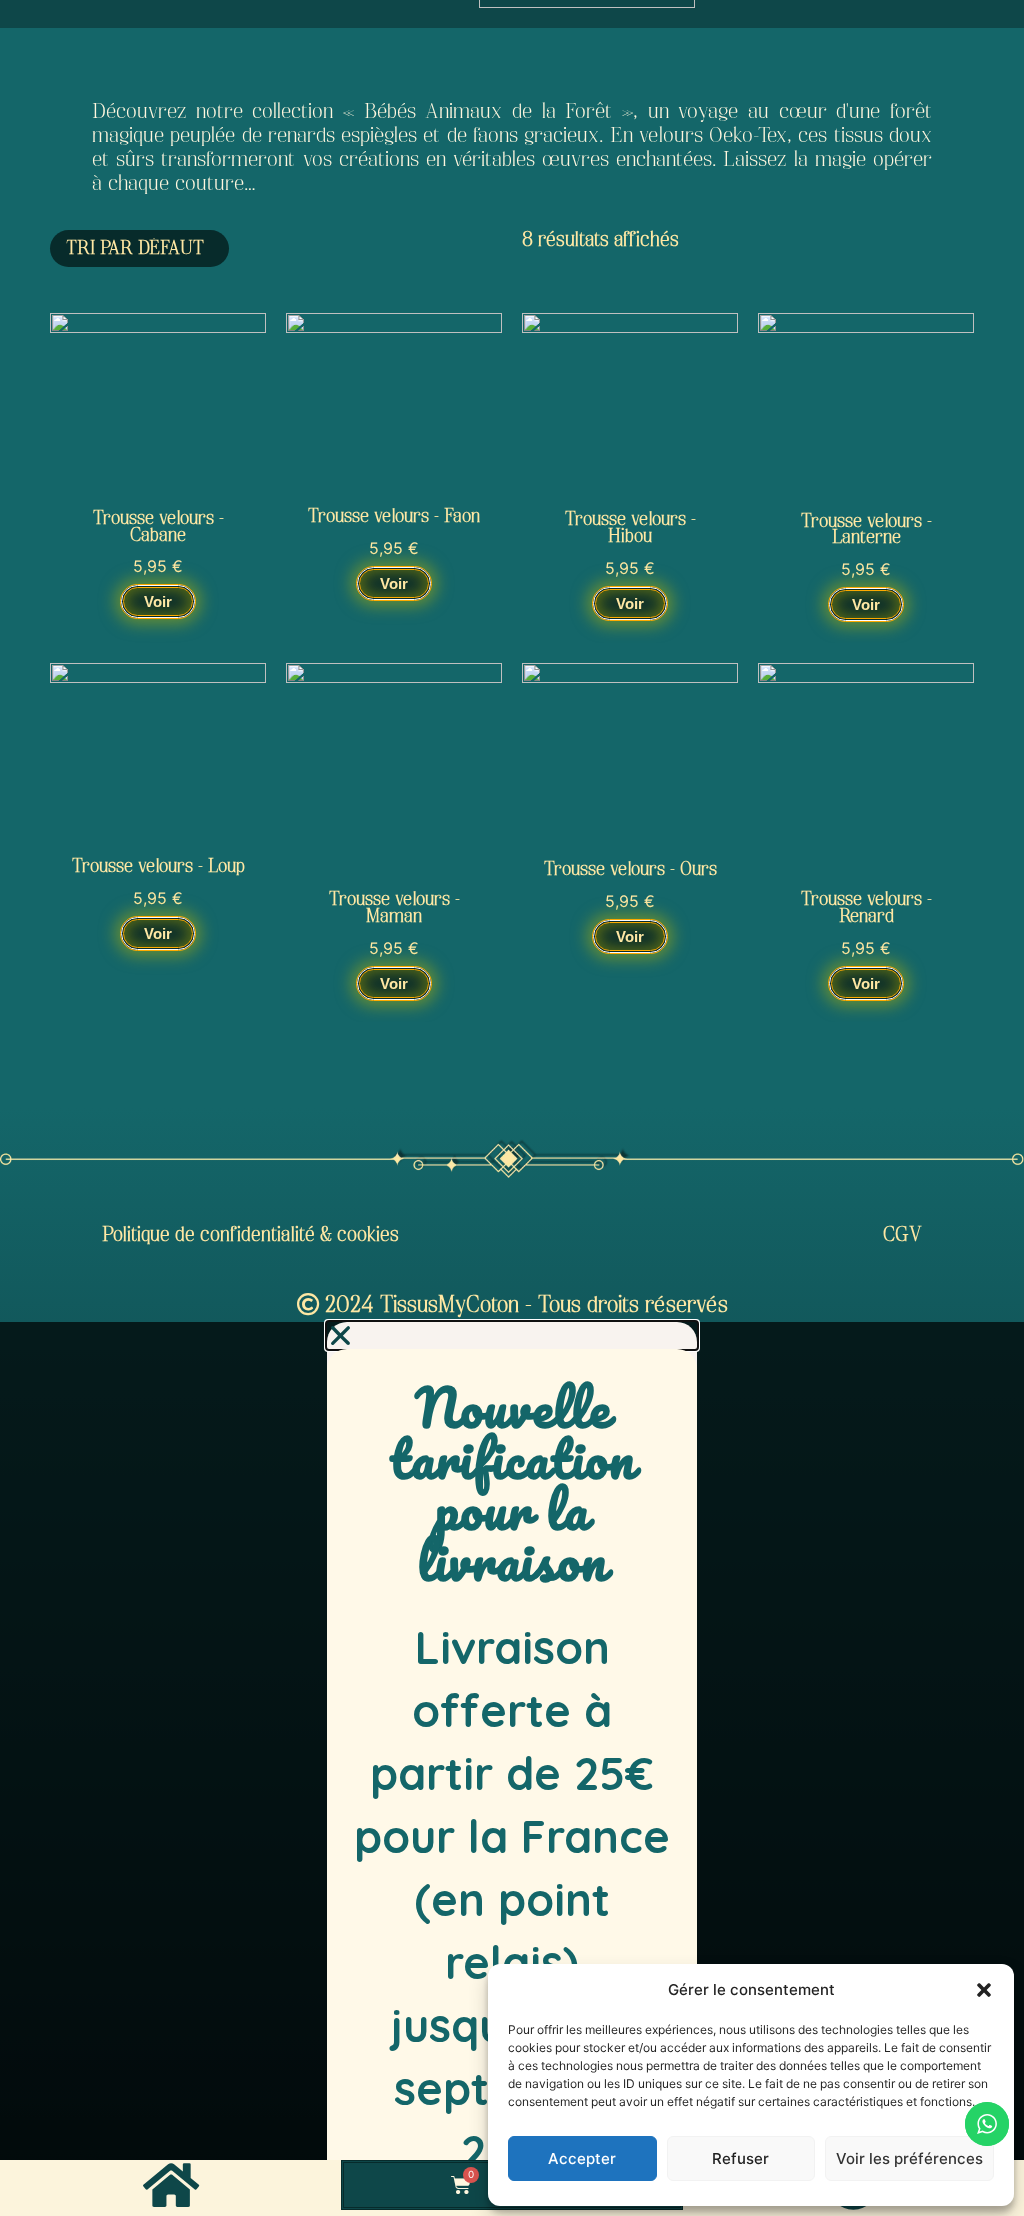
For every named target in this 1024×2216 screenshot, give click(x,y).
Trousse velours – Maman (394, 908)
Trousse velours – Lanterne (866, 530)
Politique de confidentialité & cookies (250, 1235)
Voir (158, 601)
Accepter (582, 2158)
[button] (984, 1990)
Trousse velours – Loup (158, 866)
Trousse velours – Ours (630, 869)
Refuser (740, 2158)
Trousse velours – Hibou (630, 528)
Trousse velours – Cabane (158, 527)
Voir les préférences (909, 2158)
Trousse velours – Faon (394, 516)
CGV (902, 1235)
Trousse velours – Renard (866, 908)
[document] (512, 1768)
